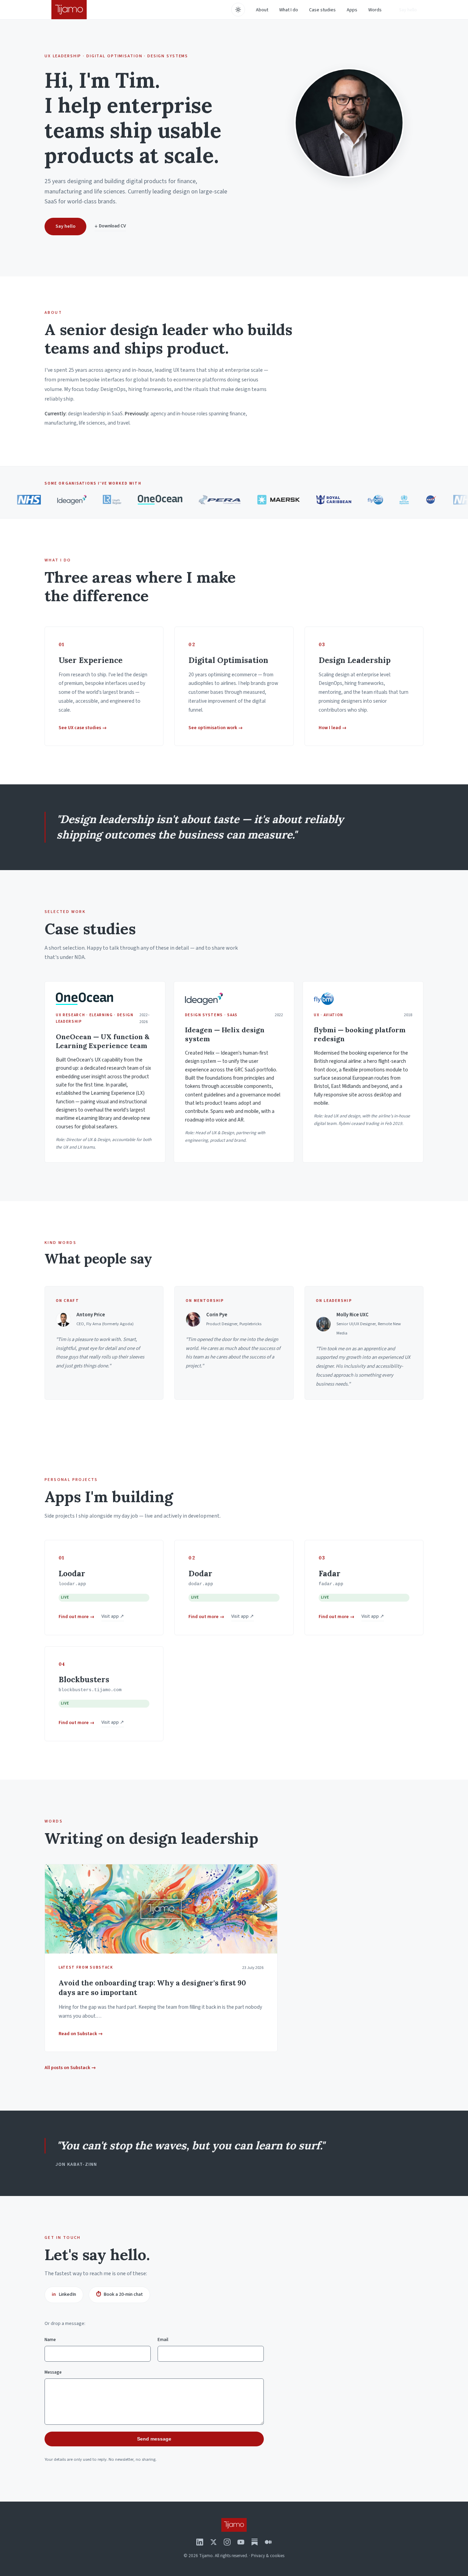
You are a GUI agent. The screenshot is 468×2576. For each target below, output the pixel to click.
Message (53, 2372)
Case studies (322, 10)
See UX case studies (83, 728)
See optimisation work (216, 728)
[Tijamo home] (69, 10)
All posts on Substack (70, 2068)
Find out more (77, 1617)
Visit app (113, 1616)
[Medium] (268, 2542)
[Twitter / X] (213, 2542)
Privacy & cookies (268, 2556)
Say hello (408, 10)
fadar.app (331, 1584)
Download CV (110, 226)
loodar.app (72, 1584)
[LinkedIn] (200, 2542)
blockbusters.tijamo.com (90, 1690)
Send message (154, 2439)
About (262, 10)
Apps (352, 10)
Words (375, 10)
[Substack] (255, 2542)
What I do (289, 10)
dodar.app (201, 1584)
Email (163, 2340)
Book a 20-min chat (119, 2294)
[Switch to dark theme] (238, 10)
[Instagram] (227, 2542)
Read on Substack (81, 2034)
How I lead (333, 728)
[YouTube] (241, 2542)
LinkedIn (64, 2294)
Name (50, 2340)
